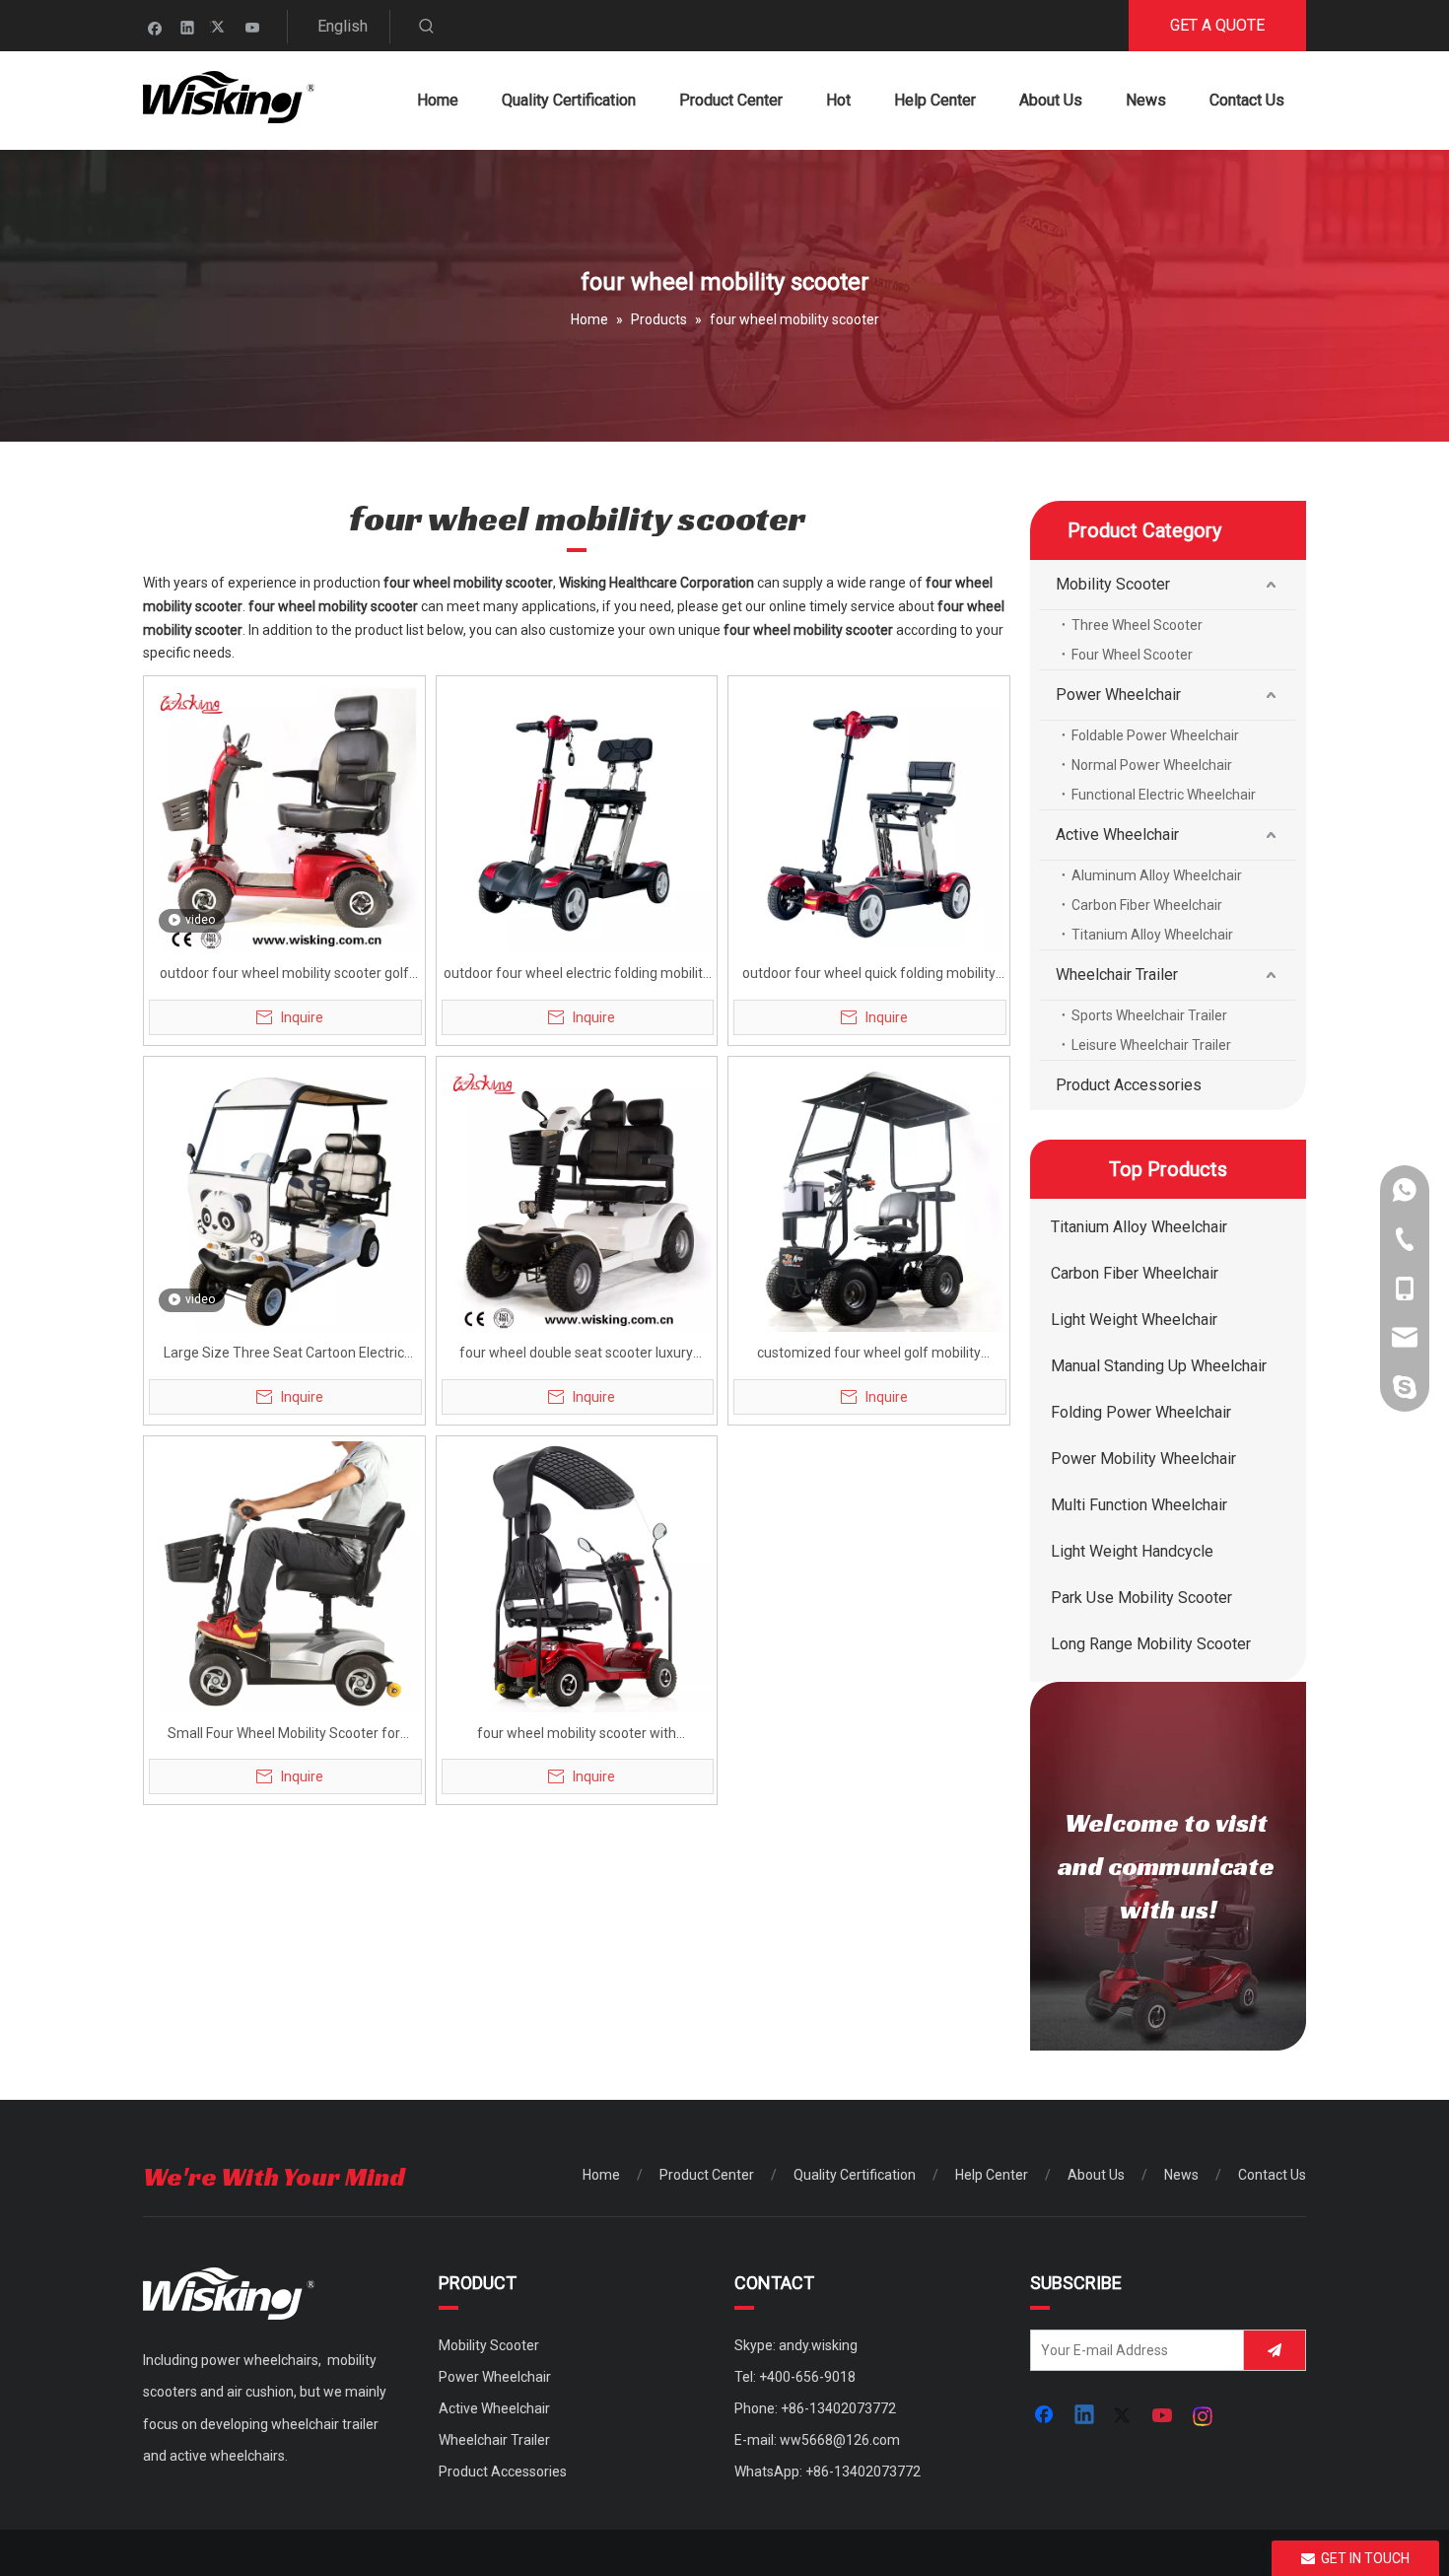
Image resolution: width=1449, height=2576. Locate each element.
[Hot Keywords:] (427, 27)
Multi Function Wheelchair (1139, 1505)
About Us (1096, 2175)
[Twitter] (220, 27)
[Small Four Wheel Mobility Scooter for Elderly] (284, 1575)
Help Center (992, 2175)
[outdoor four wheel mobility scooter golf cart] (284, 815)
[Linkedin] (188, 27)
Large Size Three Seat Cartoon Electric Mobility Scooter (284, 1355)
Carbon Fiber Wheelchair (1147, 905)
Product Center (707, 2175)
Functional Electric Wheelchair (1164, 795)
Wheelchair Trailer (1117, 975)
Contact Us (1272, 2175)
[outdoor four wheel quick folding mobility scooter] (869, 815)
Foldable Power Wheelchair (1155, 735)
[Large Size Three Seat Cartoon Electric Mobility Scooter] (284, 1196)
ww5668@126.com (840, 2440)
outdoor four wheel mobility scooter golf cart (284, 975)
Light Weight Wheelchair (1134, 1320)
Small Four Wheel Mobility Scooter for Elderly (284, 1736)
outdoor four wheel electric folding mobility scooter (577, 975)
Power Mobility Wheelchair (1143, 1459)
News (1181, 2175)
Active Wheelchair (1117, 835)
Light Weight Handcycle (1132, 1551)
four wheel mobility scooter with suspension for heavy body (577, 1736)
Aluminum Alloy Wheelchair (1157, 875)
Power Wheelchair (1118, 695)
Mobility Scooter (1113, 584)
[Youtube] (253, 27)
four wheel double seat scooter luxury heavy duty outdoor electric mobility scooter (576, 1355)
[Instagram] (1204, 2416)
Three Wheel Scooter (1137, 625)
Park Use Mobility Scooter (1141, 1598)
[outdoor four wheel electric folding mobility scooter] (577, 815)
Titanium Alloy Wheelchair (1152, 935)
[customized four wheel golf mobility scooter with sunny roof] (869, 1196)
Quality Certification (855, 2175)
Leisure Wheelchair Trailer (1151, 1045)
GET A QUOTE (1217, 25)
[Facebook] (155, 27)
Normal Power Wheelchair (1152, 765)
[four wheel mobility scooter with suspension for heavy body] (577, 1575)
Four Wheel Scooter (1132, 655)
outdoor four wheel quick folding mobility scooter (869, 975)
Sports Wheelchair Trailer (1149, 1015)
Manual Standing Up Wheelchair (1159, 1366)
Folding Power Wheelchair (1141, 1412)
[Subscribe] (1275, 2350)
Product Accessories (1129, 1085)
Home (601, 2175)
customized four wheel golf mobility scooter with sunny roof (869, 1355)
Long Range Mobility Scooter (1151, 1644)
